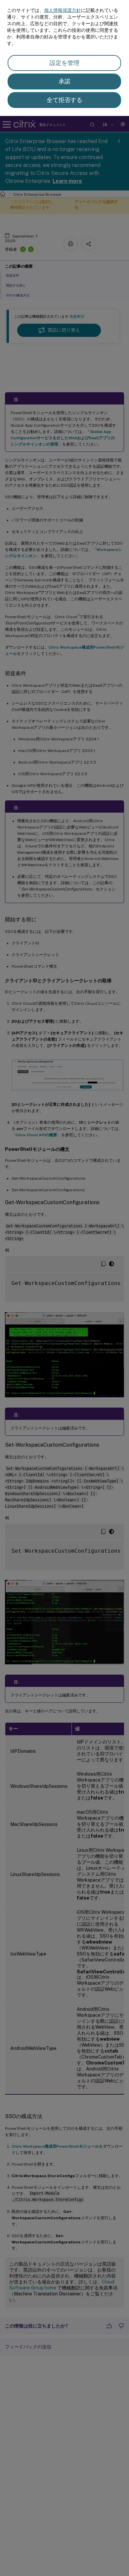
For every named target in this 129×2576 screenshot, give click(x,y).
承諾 (64, 81)
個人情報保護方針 (63, 10)
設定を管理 (64, 63)
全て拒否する (64, 100)
